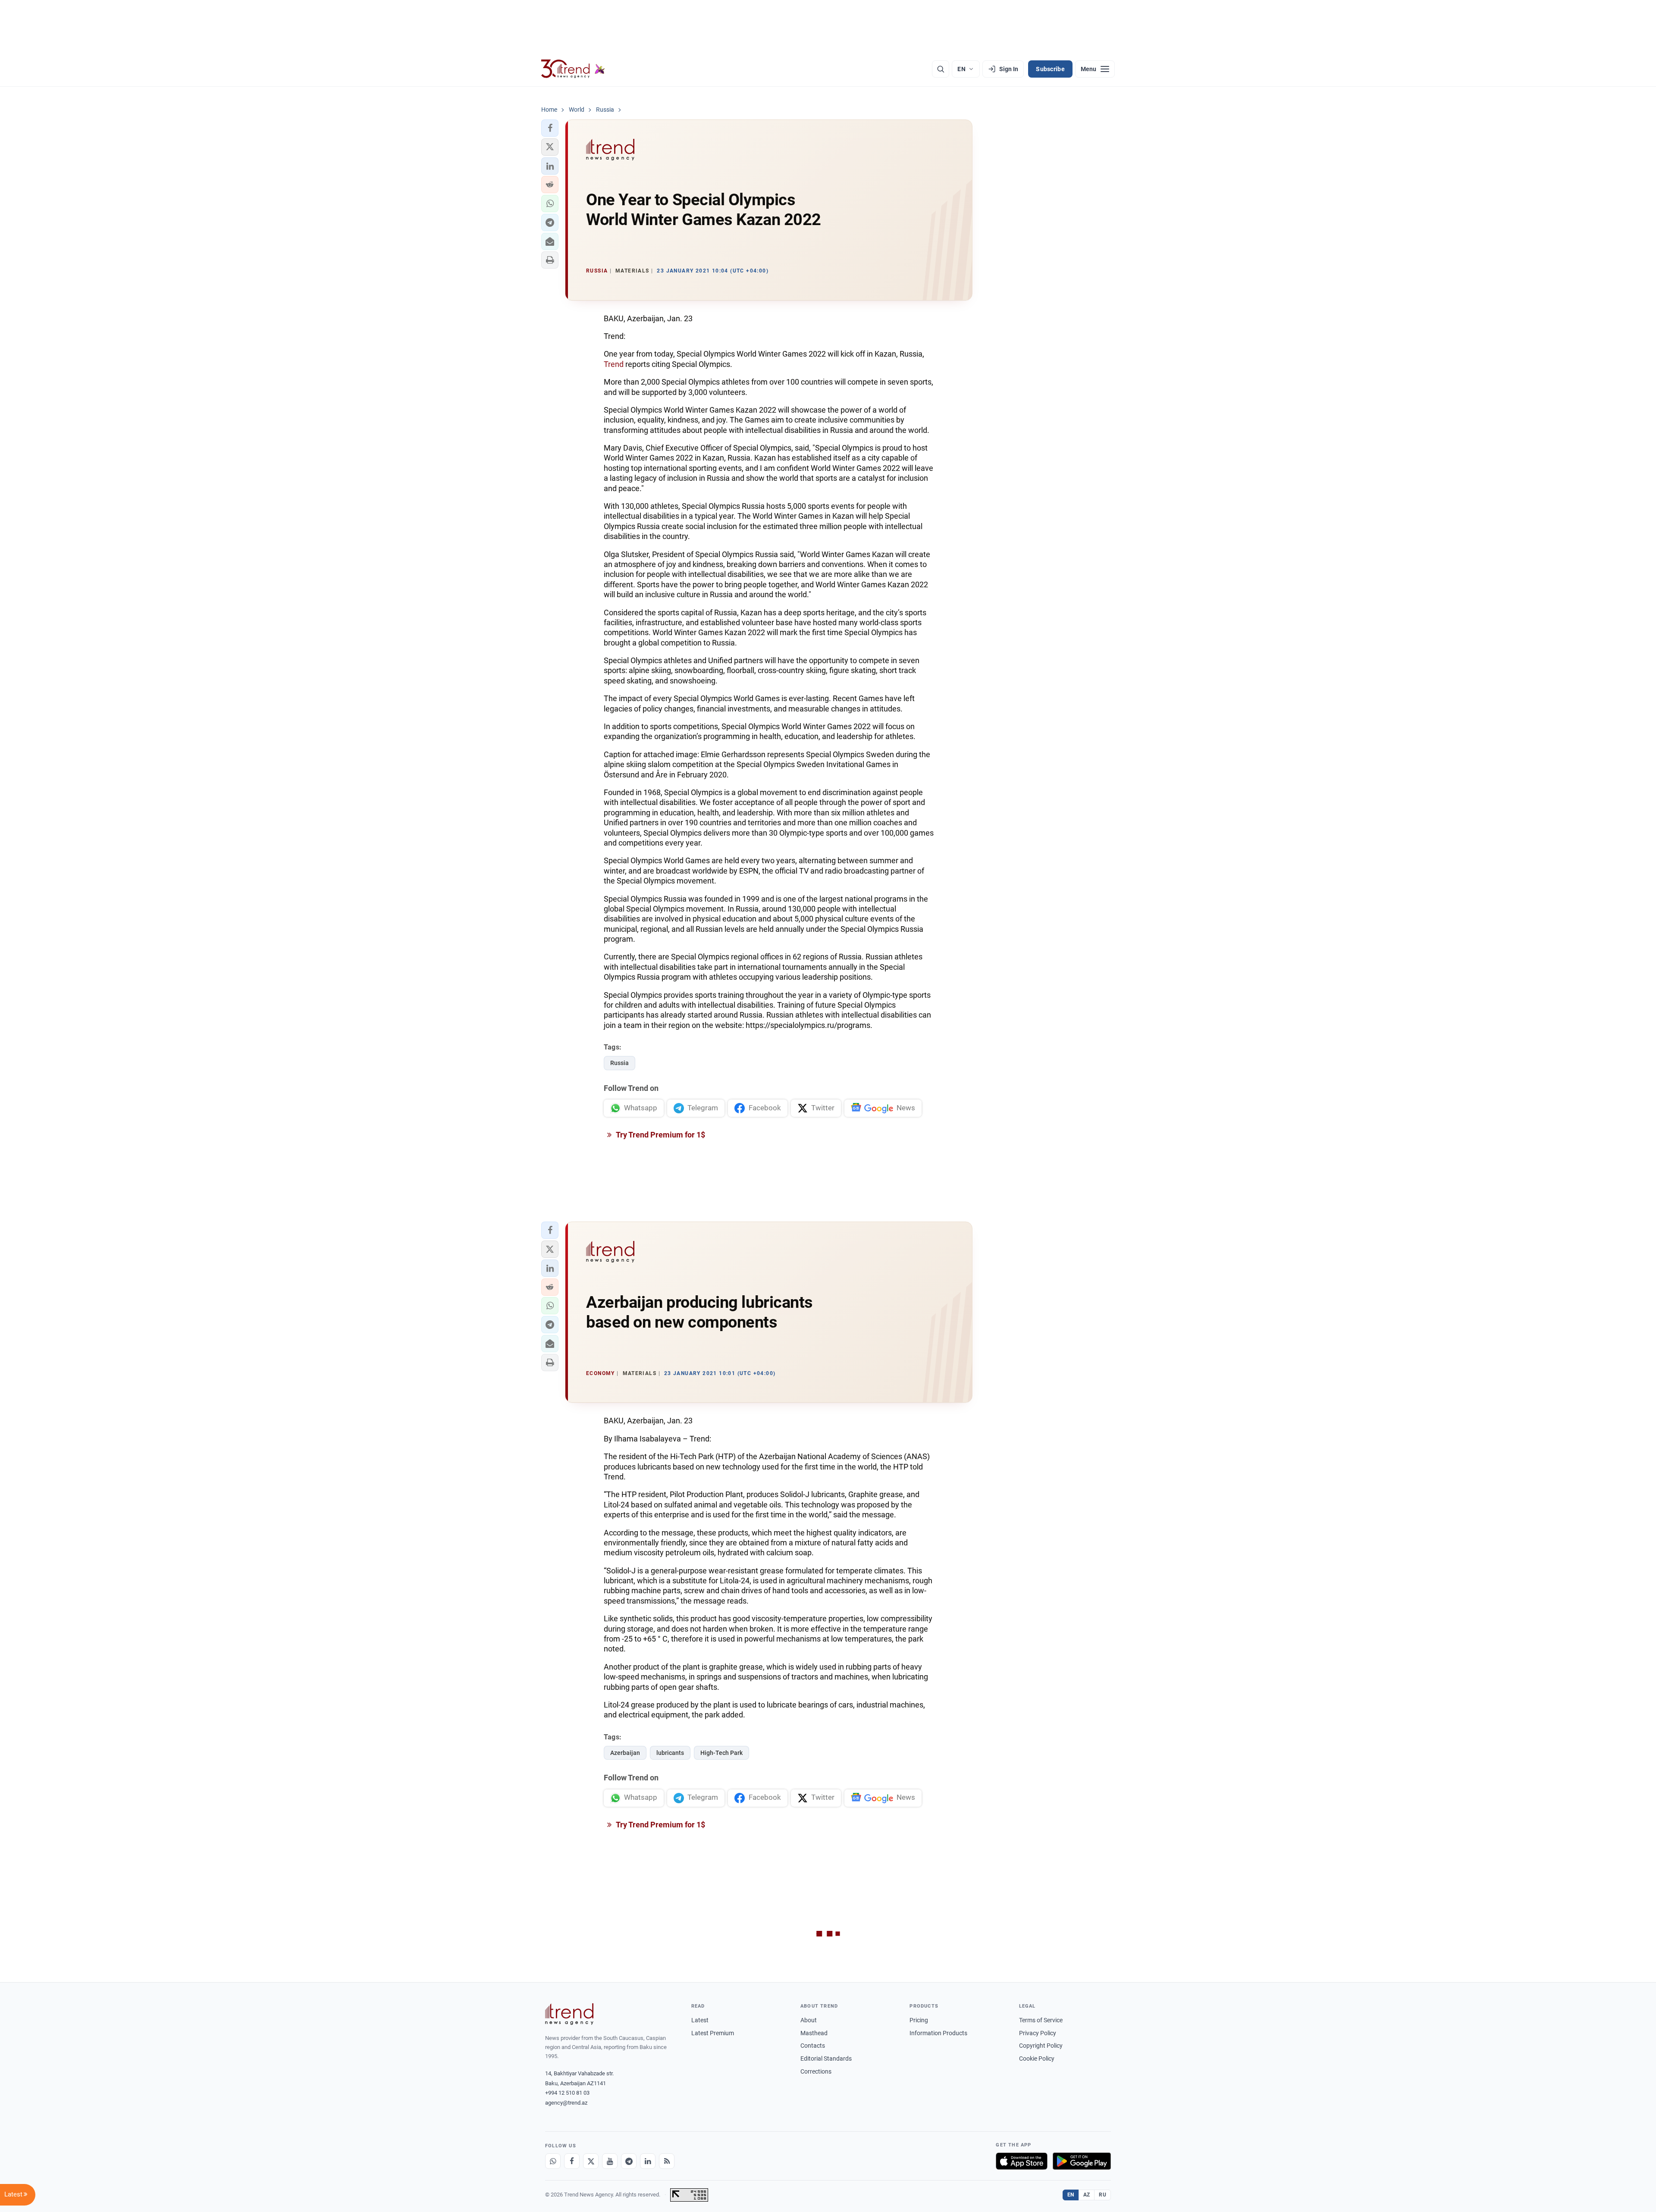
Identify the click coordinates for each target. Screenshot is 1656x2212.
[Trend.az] (573, 69)
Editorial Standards (826, 2058)
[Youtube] (610, 2161)
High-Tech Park (721, 1753)
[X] (591, 2161)
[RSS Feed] (667, 2161)
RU (1102, 2195)
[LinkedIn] (648, 2161)
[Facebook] (572, 2161)
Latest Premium (713, 2033)
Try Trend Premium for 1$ (660, 1135)
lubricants (670, 1753)
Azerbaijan (625, 1753)
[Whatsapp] (553, 2161)
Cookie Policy (1037, 2058)
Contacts (813, 2046)
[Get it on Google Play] (1082, 2161)
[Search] (941, 69)
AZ (1087, 2195)
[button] (550, 128)
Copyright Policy (1041, 2046)
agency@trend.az (566, 2103)
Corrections (816, 2071)
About (809, 2020)
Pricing (919, 2020)
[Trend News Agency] (569, 2014)
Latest (700, 2020)
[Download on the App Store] (1022, 2161)
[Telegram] (629, 2161)
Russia (619, 1063)
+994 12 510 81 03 (567, 2093)
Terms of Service (1041, 2020)
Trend (615, 364)
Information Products (938, 2033)
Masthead (814, 2033)
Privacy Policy (1038, 2033)
